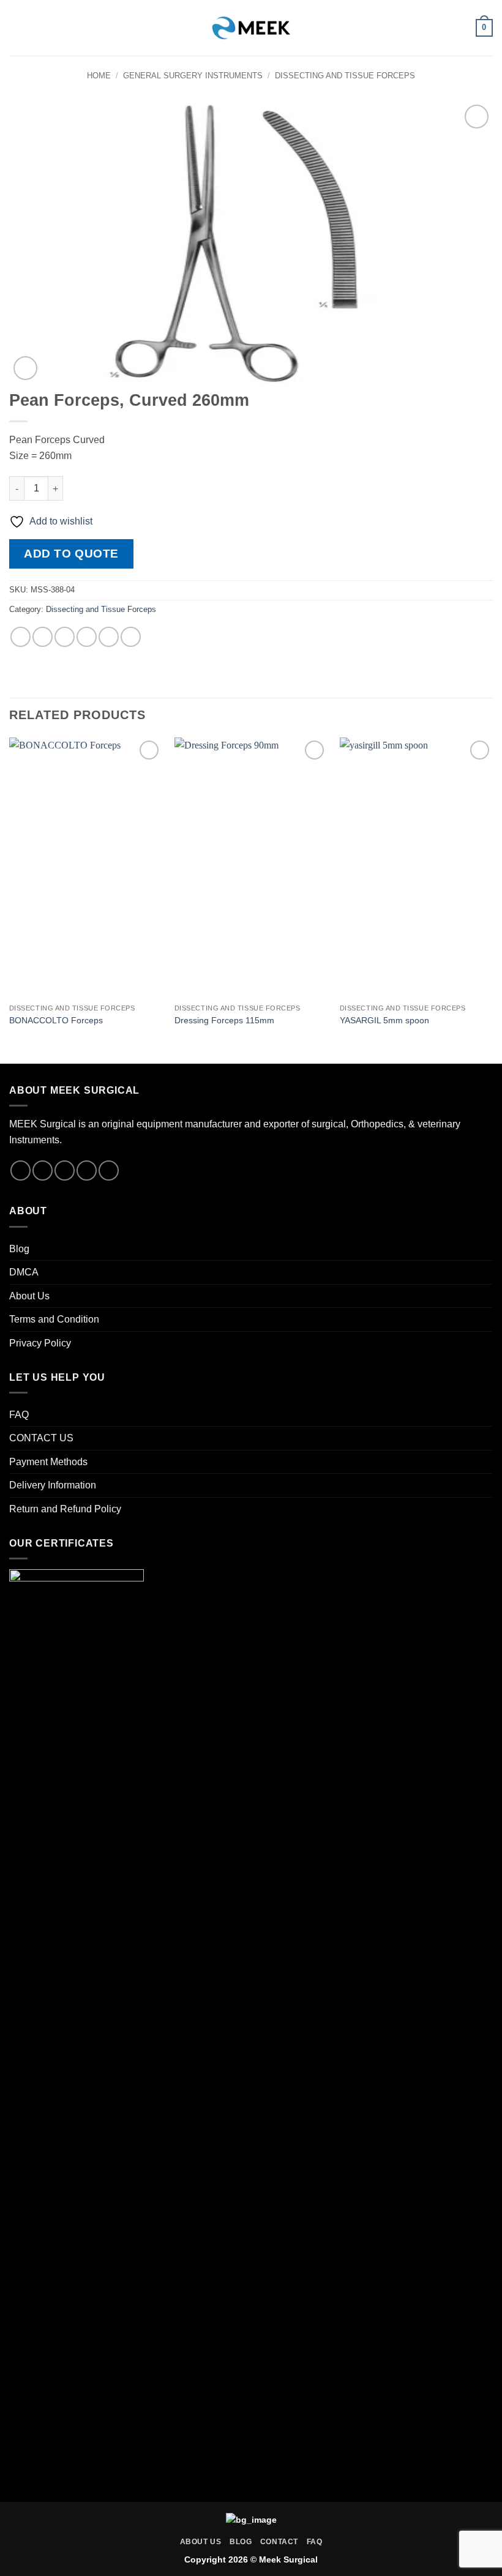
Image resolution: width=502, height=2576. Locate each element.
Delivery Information (53, 1485)
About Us (29, 1296)
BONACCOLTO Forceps (56, 1020)
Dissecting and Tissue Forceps (345, 76)
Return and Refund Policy (65, 1509)
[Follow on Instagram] (43, 1170)
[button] (17, 28)
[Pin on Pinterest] (109, 637)
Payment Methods (48, 1462)
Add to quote (71, 554)
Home (99, 76)
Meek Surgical (288, 2559)
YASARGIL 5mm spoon (384, 1020)
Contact (279, 2542)
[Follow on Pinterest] (109, 1170)
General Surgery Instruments (193, 76)
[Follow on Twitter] (65, 1170)
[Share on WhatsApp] (21, 637)
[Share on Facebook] (43, 637)
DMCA (24, 1272)
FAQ (19, 1415)
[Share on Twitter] (65, 637)
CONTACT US (41, 1438)
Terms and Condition (54, 1319)
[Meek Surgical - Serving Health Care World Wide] (251, 28)
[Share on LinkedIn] (131, 637)
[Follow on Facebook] (21, 1170)
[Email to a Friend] (87, 637)
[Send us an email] (87, 1170)
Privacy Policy (40, 1343)
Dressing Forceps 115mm (224, 1020)
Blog (19, 1249)
